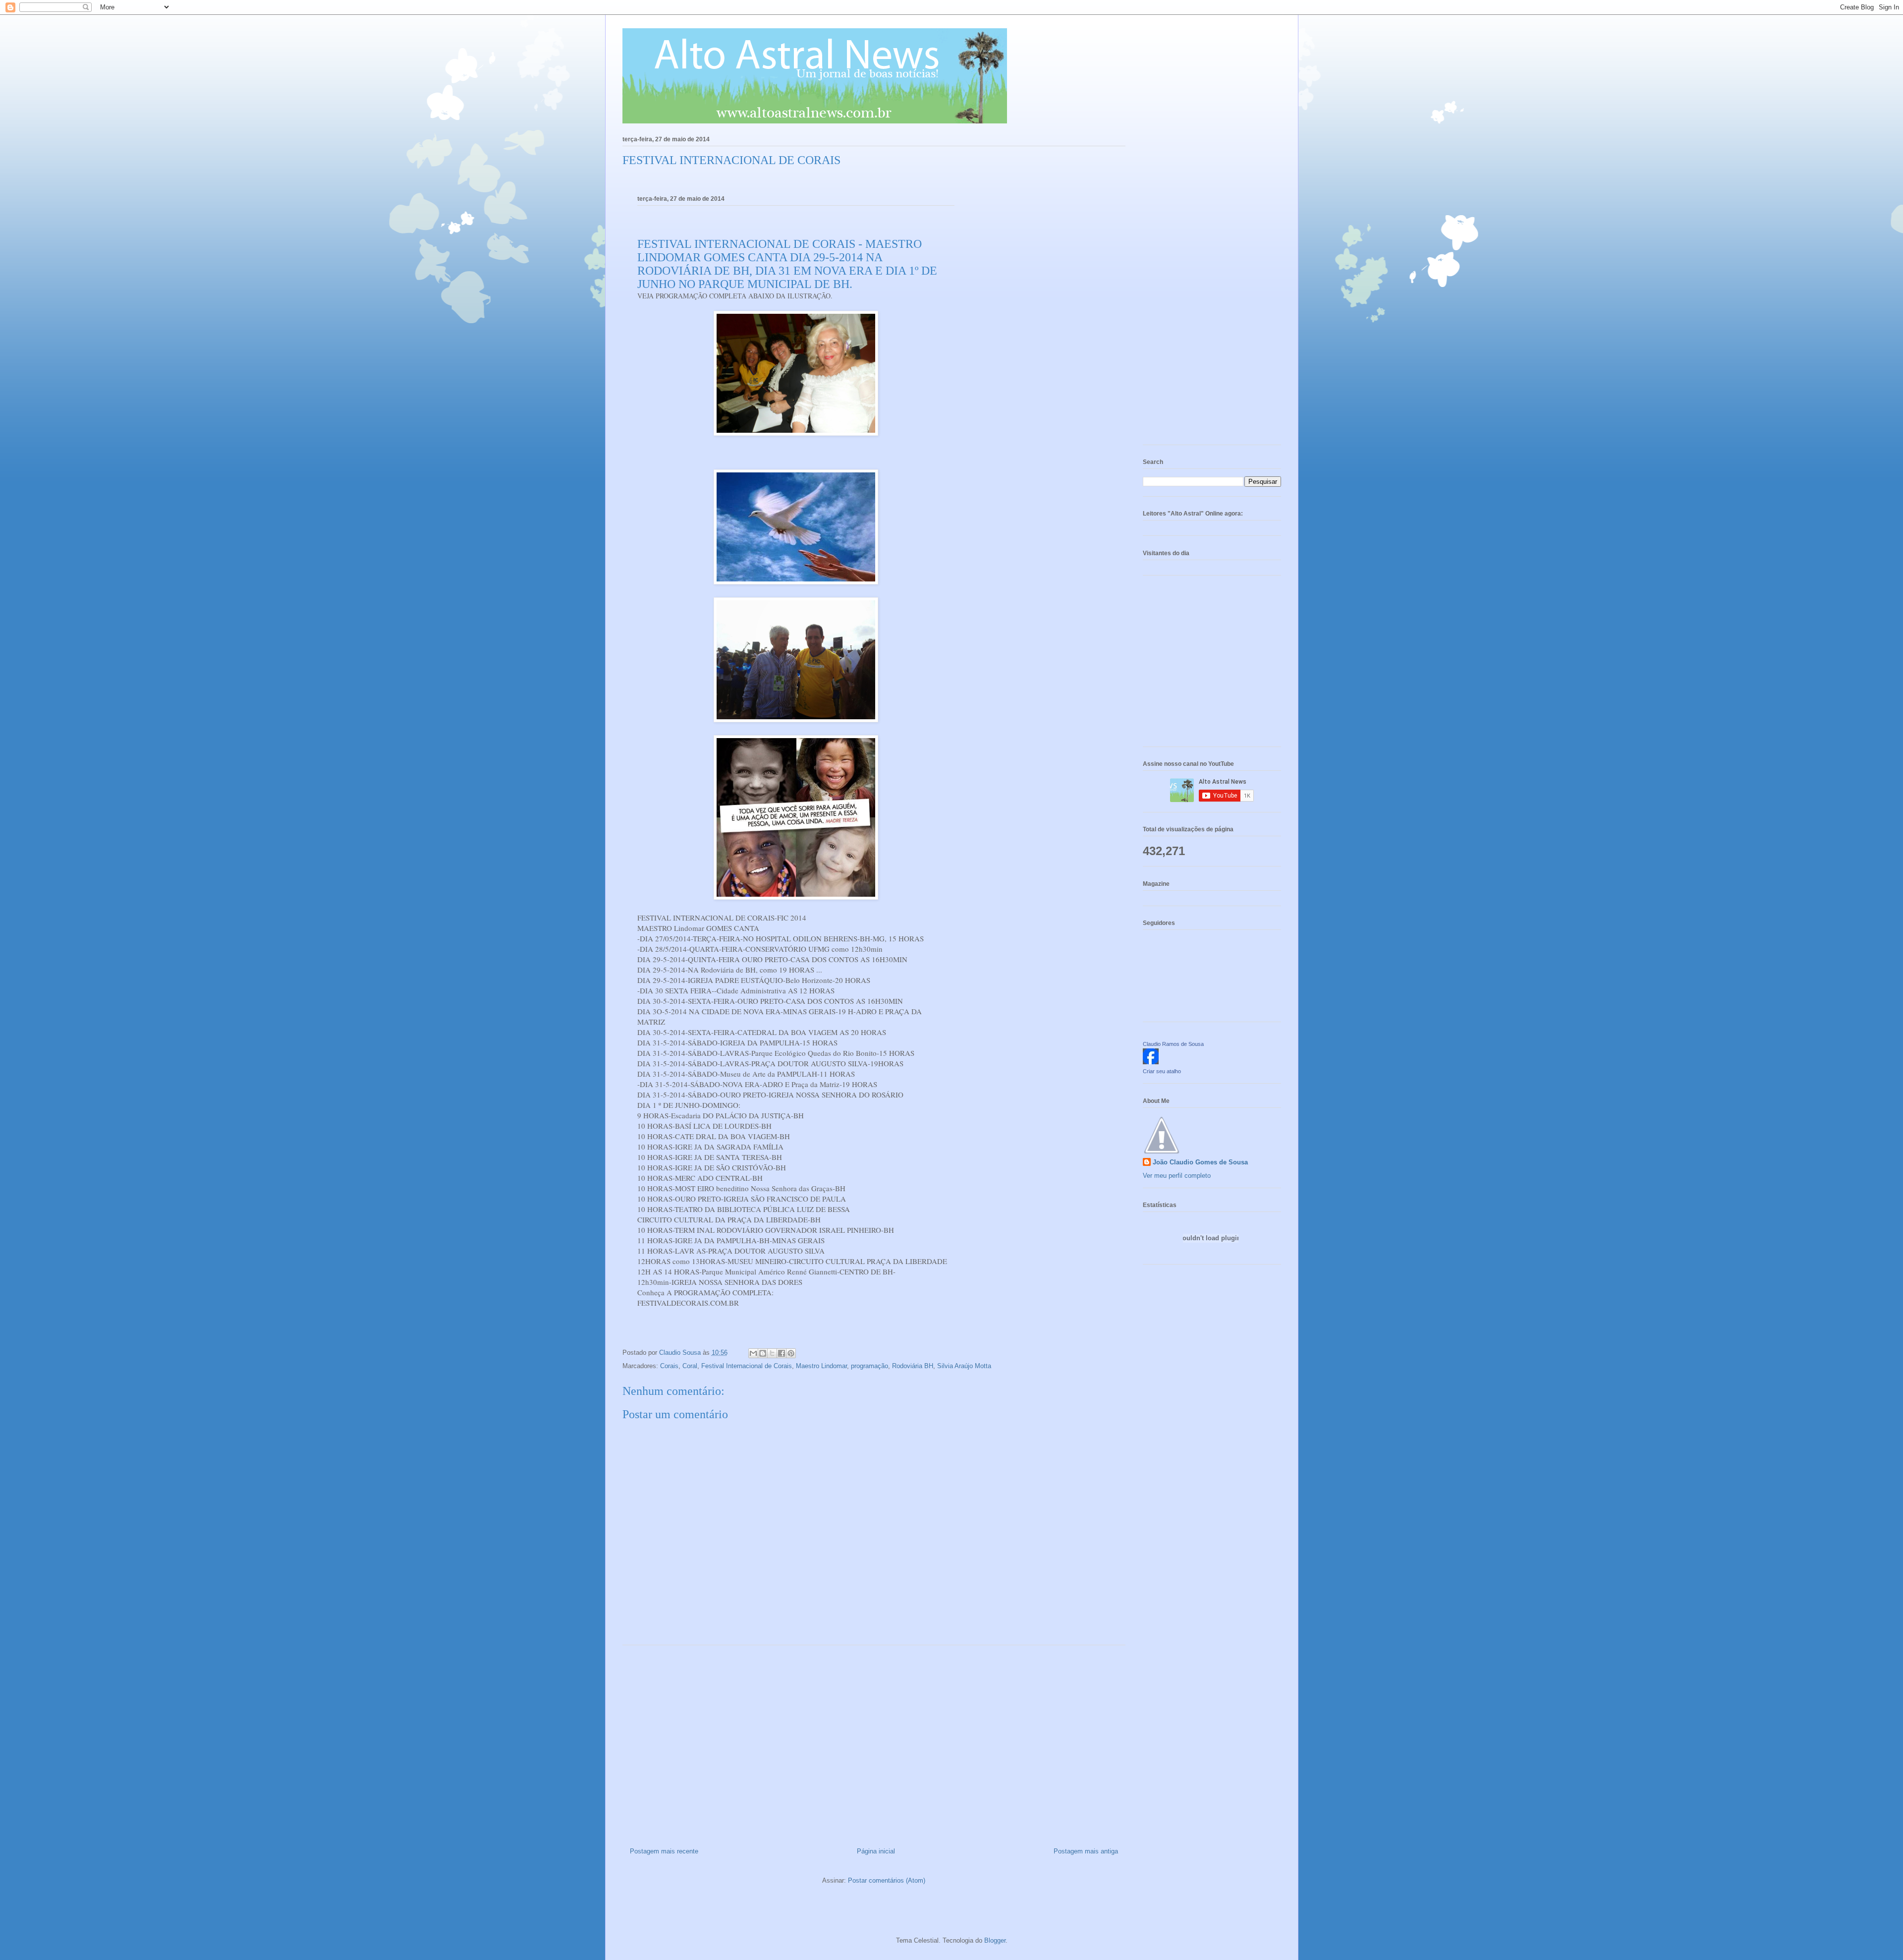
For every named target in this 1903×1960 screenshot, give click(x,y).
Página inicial (876, 1851)
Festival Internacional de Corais (747, 1366)
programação (869, 1366)
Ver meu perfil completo (1177, 1176)
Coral (690, 1366)
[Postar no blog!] (763, 1353)
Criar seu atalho (1162, 1071)
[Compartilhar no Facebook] (782, 1353)
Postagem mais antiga (1086, 1851)
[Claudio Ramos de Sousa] (1151, 1062)
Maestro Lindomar (821, 1366)
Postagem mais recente (664, 1851)
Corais (669, 1366)
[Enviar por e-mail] (753, 1353)
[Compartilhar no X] (772, 1353)
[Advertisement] (874, 1742)
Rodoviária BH (913, 1366)
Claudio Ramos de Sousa (1173, 1044)
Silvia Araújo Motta (964, 1366)
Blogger (995, 1940)
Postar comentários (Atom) (887, 1880)
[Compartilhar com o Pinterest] (791, 1353)
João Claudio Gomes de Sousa (1200, 1162)
